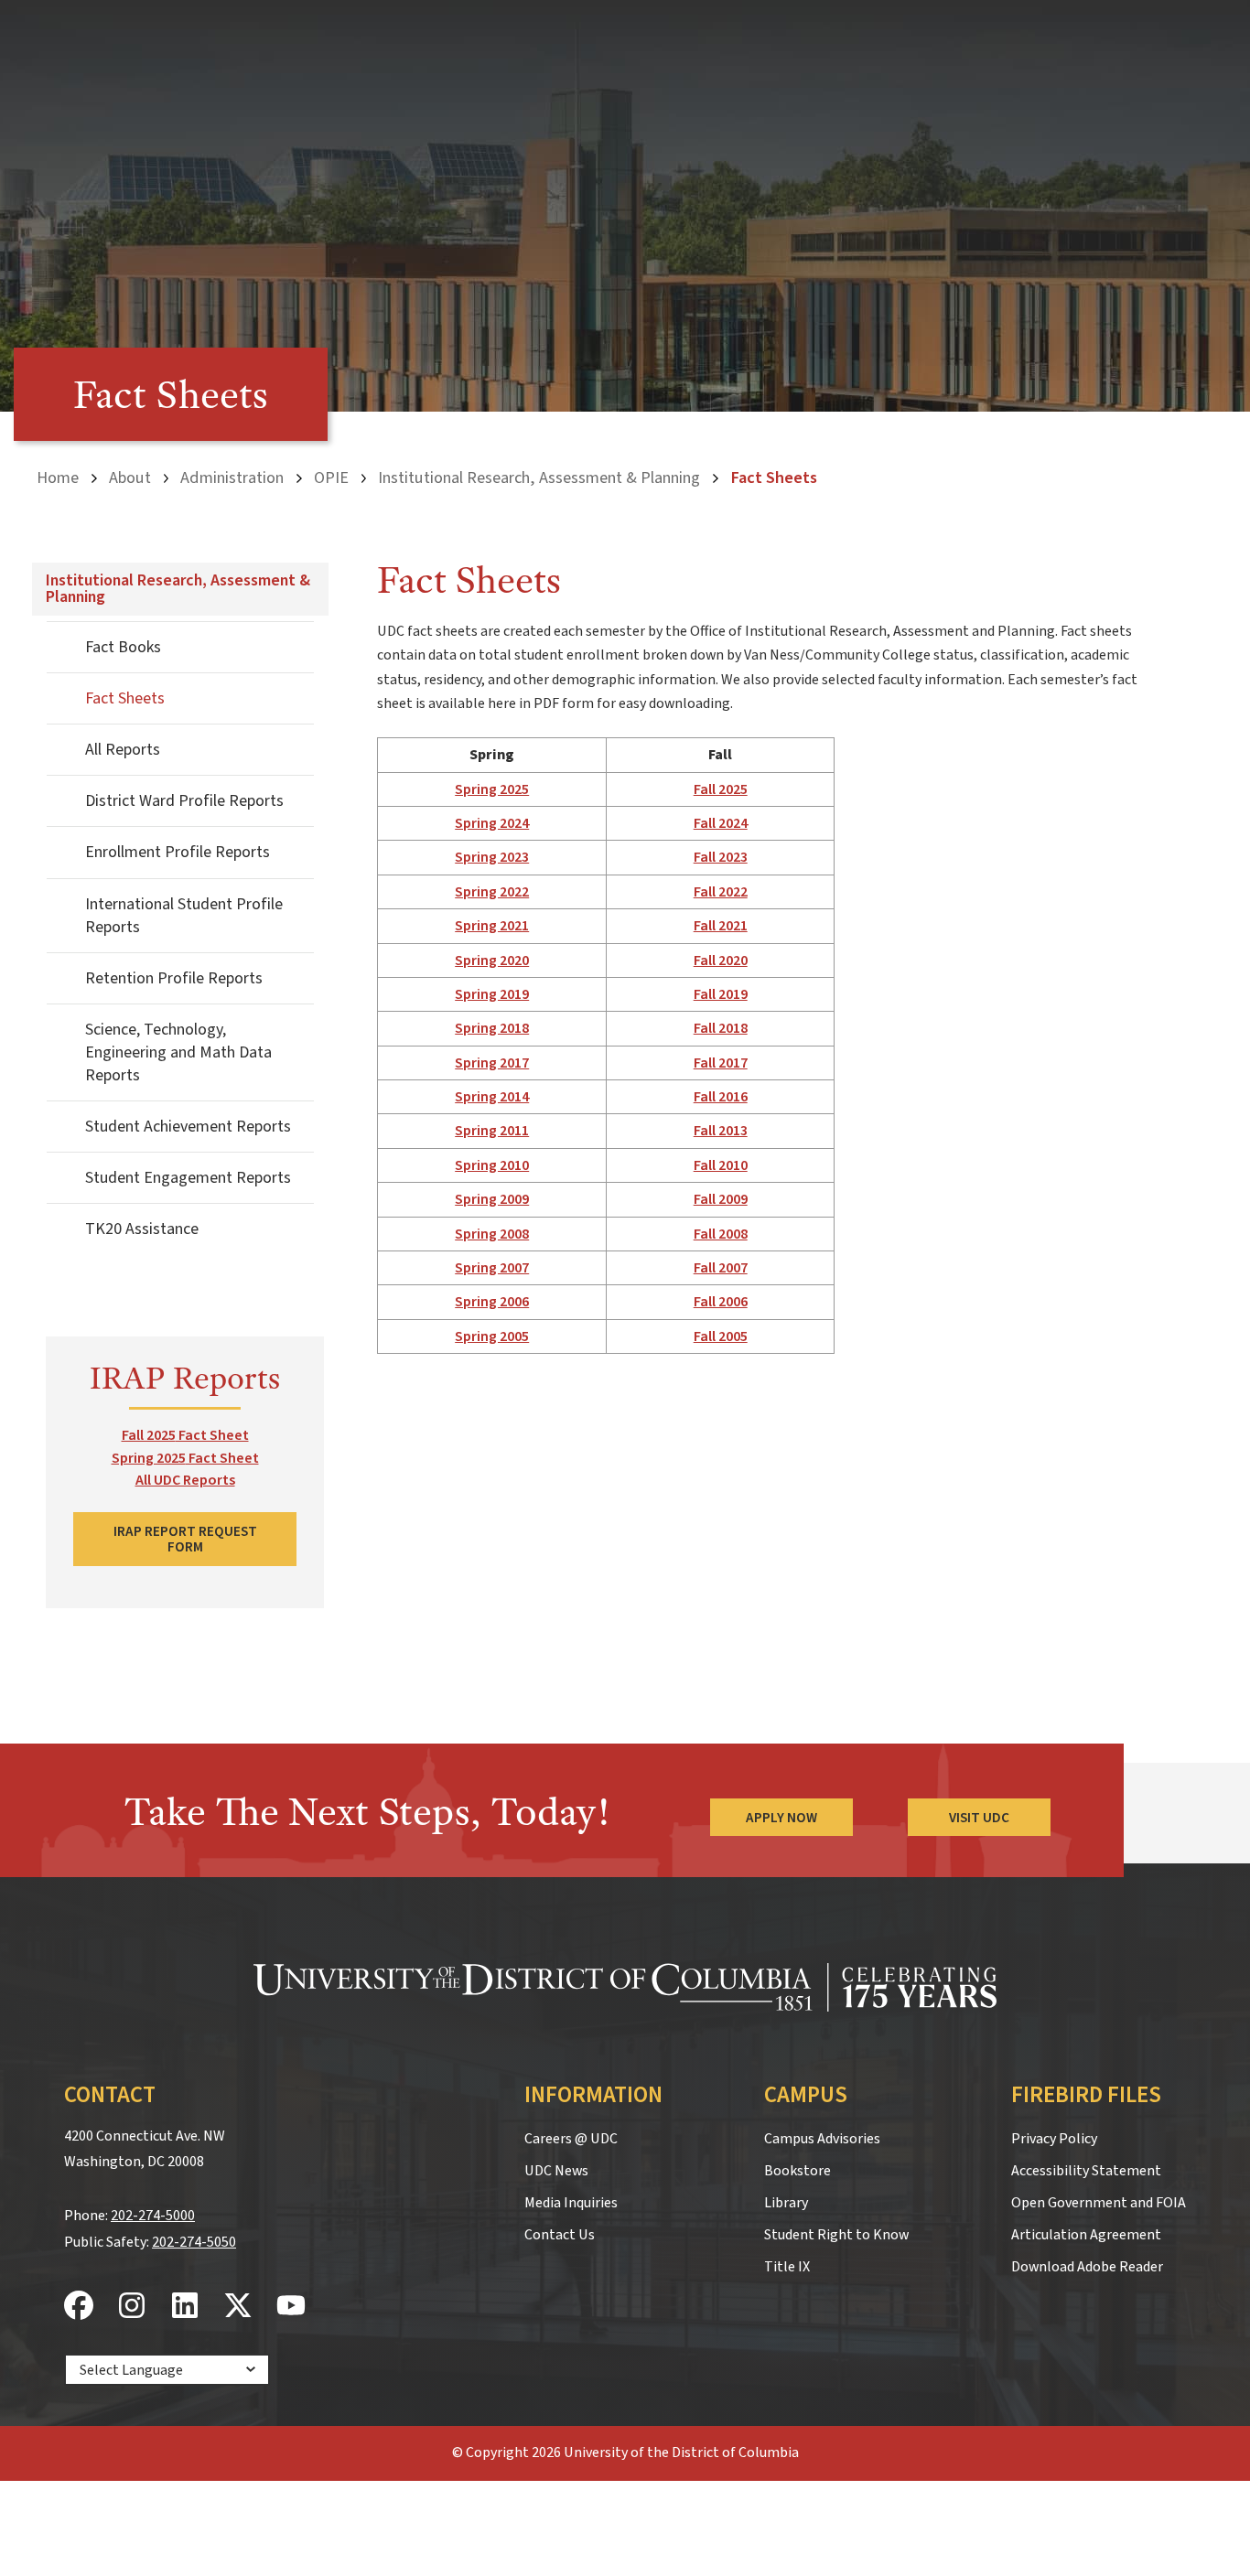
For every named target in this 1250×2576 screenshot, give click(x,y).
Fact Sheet (212, 1435)
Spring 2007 (492, 1268)
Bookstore (797, 2171)
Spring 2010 (492, 1165)
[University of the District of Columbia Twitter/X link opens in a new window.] (238, 2307)
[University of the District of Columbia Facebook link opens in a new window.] (79, 2307)
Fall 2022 (721, 892)
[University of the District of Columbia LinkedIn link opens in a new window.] (185, 2307)
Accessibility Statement (1086, 2171)
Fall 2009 (721, 1199)
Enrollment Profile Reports (178, 852)
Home (58, 478)
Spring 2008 (492, 1234)
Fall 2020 (721, 961)
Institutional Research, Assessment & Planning (539, 478)
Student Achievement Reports (188, 1127)
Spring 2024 (492, 823)
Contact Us (560, 2235)
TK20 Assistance (142, 1229)
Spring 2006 (492, 1302)
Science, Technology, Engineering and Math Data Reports (178, 1052)
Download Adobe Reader (1087, 2267)
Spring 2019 (492, 994)
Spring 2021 (492, 926)
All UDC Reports (185, 1480)
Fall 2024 (721, 823)
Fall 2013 (721, 1131)
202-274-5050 (194, 2242)
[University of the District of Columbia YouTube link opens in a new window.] (291, 2307)
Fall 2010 (721, 1165)
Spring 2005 (492, 1336)
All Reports (123, 750)
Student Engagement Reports (188, 1178)
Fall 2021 (721, 926)
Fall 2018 (721, 1028)
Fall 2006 (721, 1302)
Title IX (787, 2267)
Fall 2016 (721, 1097)
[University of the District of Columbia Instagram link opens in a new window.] (132, 2307)
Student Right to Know (836, 2235)
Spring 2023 (492, 857)
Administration (232, 478)
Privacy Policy (1054, 2139)
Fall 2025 (721, 789)
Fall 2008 (721, 1234)
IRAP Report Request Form (185, 1539)
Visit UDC (979, 1818)
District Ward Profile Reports (184, 801)
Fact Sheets (125, 698)
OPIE (331, 478)
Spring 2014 (492, 1097)
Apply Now (781, 1818)
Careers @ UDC (571, 2139)
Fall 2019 (721, 994)
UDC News (556, 2171)
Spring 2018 (492, 1028)
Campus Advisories (822, 2139)
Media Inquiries (571, 2203)
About (130, 478)
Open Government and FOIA (1099, 2203)
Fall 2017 (721, 1063)
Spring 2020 (492, 961)
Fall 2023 (721, 857)
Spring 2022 (492, 892)
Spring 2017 (492, 1063)
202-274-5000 (153, 2216)
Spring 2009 (492, 1199)
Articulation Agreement (1086, 2235)
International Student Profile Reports (184, 916)
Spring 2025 (492, 789)
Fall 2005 (721, 1336)
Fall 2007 (721, 1268)
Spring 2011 (492, 1131)
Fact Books (123, 647)
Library (786, 2203)
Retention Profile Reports (174, 978)
